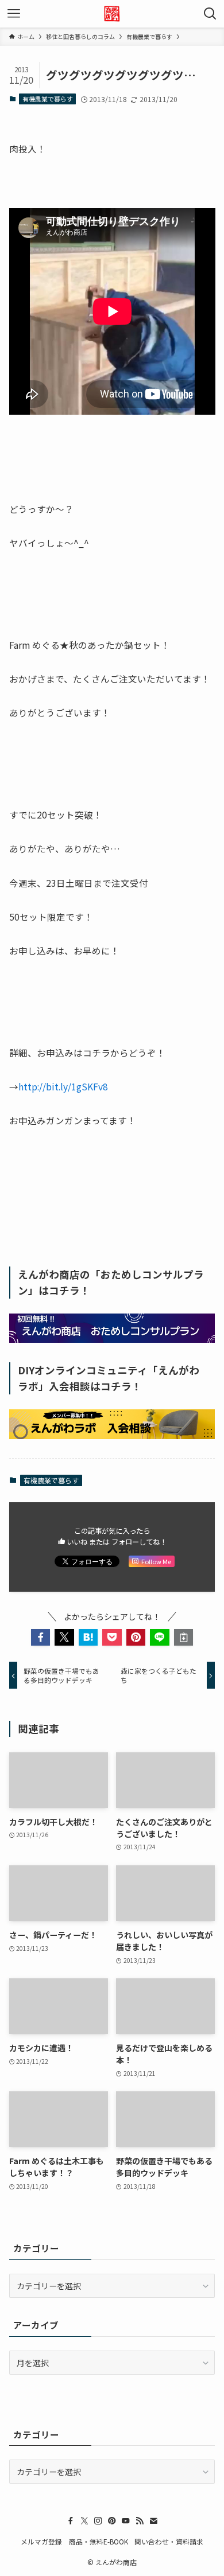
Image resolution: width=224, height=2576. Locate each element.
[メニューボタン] (14, 14)
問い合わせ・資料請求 (169, 2541)
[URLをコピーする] (184, 1638)
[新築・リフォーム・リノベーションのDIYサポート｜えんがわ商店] (112, 14)
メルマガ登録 (41, 2541)
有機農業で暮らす (48, 99)
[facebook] (71, 2521)
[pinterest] (112, 2521)
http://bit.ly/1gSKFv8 (63, 1086)
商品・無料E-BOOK (99, 2541)
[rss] (140, 2521)
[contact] (153, 2521)
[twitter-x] (84, 2521)
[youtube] (126, 2521)
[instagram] (98, 2521)
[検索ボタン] (210, 14)
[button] (41, 1638)
